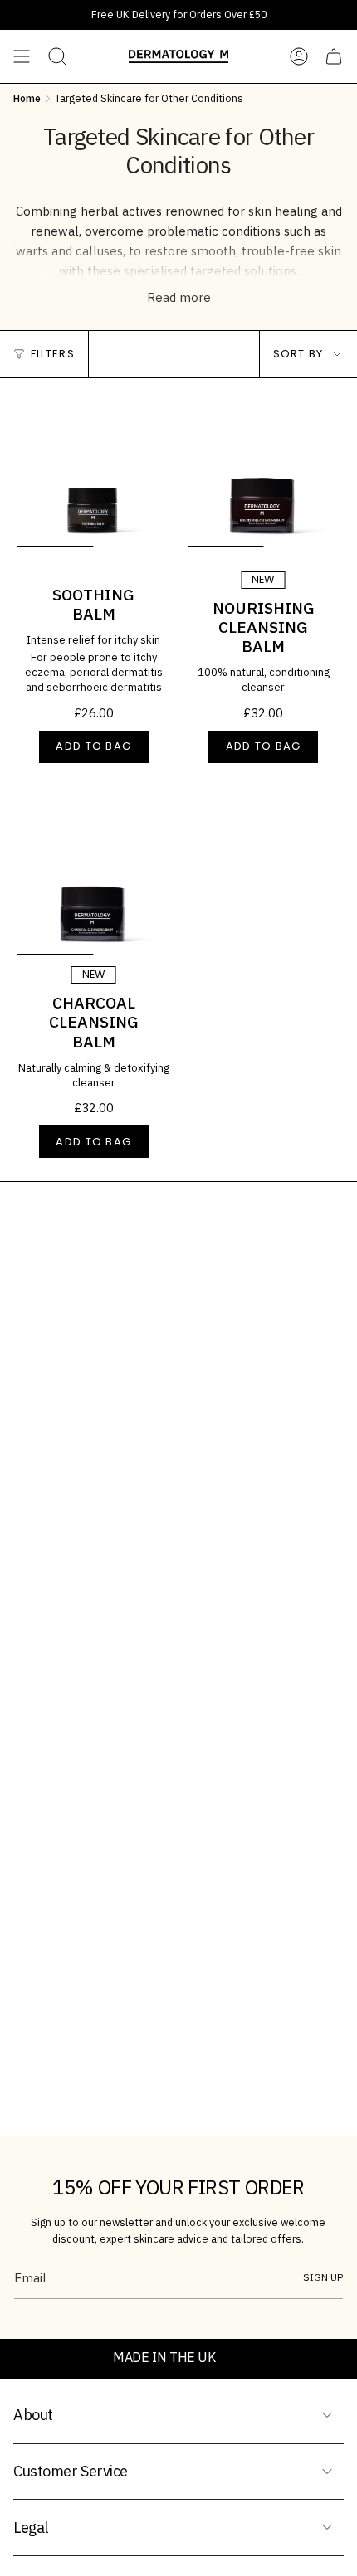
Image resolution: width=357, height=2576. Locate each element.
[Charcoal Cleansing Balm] (93, 880)
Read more (179, 297)
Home (27, 98)
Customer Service (71, 2471)
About (33, 2415)
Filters (53, 354)
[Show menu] (22, 56)
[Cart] (334, 56)
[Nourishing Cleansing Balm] (264, 471)
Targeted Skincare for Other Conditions (149, 98)
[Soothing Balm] (93, 471)
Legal (31, 2527)
